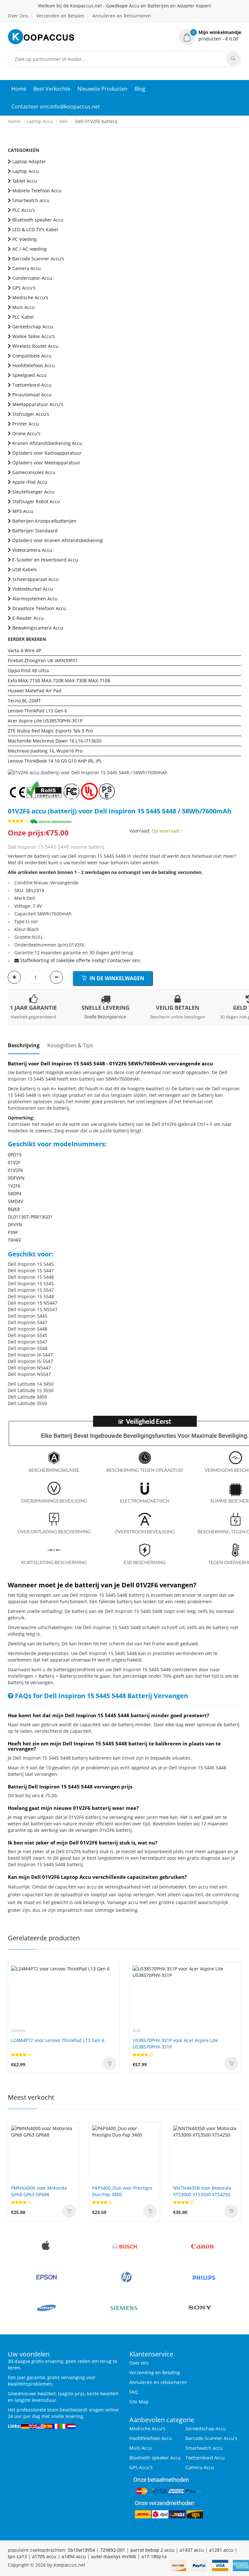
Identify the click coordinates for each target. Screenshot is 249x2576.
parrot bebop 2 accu (152, 2550)
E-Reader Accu (28, 618)
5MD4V (15, 1201)
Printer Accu (26, 424)
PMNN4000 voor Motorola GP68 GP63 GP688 (39, 2191)
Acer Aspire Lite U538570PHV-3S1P (45, 721)
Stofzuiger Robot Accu (36, 501)
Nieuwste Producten (102, 89)
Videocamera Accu (32, 550)
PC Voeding (24, 239)
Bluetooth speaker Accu (38, 220)
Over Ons (18, 16)
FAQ (134, 2392)
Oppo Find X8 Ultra (28, 670)
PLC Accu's (24, 210)
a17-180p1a (154, 2556)
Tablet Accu (25, 181)
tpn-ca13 (17, 2556)
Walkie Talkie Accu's (34, 336)
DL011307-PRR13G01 (30, 1217)
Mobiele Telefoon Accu (37, 191)
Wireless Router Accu (35, 346)
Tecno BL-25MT (24, 701)
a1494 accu (74, 2556)
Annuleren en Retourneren (122, 16)
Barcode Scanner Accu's (38, 259)
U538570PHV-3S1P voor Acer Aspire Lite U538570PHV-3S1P (175, 2043)
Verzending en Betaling (155, 2372)
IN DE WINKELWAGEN (116, 978)
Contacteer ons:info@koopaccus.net (56, 107)
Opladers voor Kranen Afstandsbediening (58, 540)
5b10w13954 (81, 2550)
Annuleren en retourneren (158, 2382)
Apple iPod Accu (30, 482)
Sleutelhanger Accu (33, 492)
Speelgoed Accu (30, 375)
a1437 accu (192, 2550)
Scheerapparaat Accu (36, 579)
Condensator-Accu (32, 278)
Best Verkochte (52, 89)
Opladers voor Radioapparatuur (47, 453)
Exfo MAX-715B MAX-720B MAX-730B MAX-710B (59, 681)
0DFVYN (16, 1178)
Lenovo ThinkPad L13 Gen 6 (37, 711)
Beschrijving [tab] (24, 1045)
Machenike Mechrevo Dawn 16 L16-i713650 (55, 741)
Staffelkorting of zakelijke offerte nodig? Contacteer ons (80, 960)
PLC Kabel (23, 317)
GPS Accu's (24, 288)
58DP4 (15, 1193)
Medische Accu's (30, 297)
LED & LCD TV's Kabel (35, 229)
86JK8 (14, 1209)
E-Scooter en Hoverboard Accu (45, 560)
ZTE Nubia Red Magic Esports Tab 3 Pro (50, 731)
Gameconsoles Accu (34, 472)
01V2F (14, 1162)
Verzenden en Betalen (60, 16)
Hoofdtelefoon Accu (34, 365)
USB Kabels (25, 569)
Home (19, 89)
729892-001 (113, 2550)
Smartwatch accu (31, 200)
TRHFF (14, 1240)
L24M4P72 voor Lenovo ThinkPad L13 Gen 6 (58, 2040)
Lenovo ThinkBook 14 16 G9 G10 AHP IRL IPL (55, 761)
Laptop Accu (40, 121)
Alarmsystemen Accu (35, 599)
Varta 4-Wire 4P (24, 650)
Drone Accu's (26, 433)
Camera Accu (27, 268)
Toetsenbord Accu (32, 385)
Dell (64, 121)
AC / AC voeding (30, 249)
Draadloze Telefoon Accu (39, 608)
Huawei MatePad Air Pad (35, 691)
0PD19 (15, 1155)
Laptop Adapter (29, 161)
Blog (140, 89)
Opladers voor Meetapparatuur (46, 463)
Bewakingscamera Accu (38, 628)
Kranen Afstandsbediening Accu (47, 443)
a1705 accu (44, 2556)
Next (236, 763)
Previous (13, 763)
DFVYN (15, 1225)
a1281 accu (221, 2550)
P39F (13, 1232)
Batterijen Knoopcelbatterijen (44, 521)
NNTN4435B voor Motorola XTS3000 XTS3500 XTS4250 (202, 2191)
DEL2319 (35, 890)
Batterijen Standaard (35, 531)
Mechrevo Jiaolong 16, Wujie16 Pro (45, 751)
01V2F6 (15, 1170)
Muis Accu (24, 307)
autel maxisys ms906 (114, 2556)
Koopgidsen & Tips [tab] (70, 1045)
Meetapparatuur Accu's (38, 404)
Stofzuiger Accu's (31, 414)
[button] (210, 36)
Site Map (139, 2402)
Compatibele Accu (32, 356)
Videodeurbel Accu (33, 589)
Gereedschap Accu (33, 327)
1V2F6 (14, 1186)
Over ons (139, 2363)
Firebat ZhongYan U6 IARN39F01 (43, 660)
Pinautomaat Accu (32, 395)
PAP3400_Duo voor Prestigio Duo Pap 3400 (122, 2191)
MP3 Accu (23, 511)
